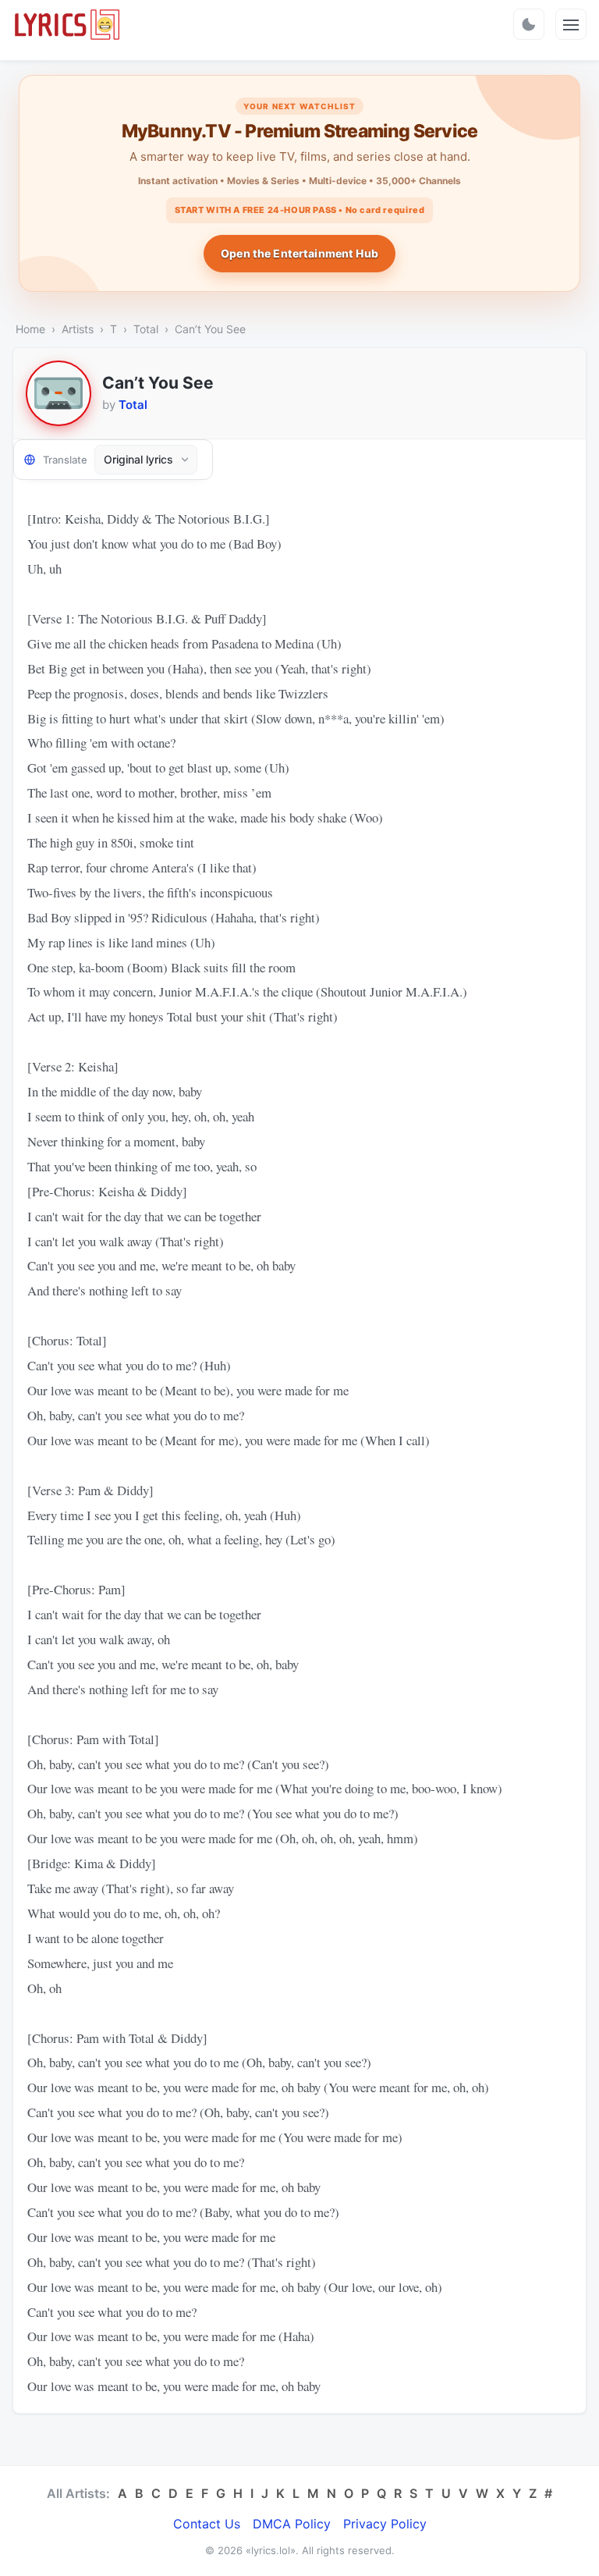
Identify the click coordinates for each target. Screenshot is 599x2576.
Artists (78, 329)
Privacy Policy (385, 2524)
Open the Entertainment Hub (299, 253)
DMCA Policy (292, 2524)
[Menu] (571, 24)
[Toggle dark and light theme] (529, 24)
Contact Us (207, 2524)
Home (30, 329)
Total (146, 329)
